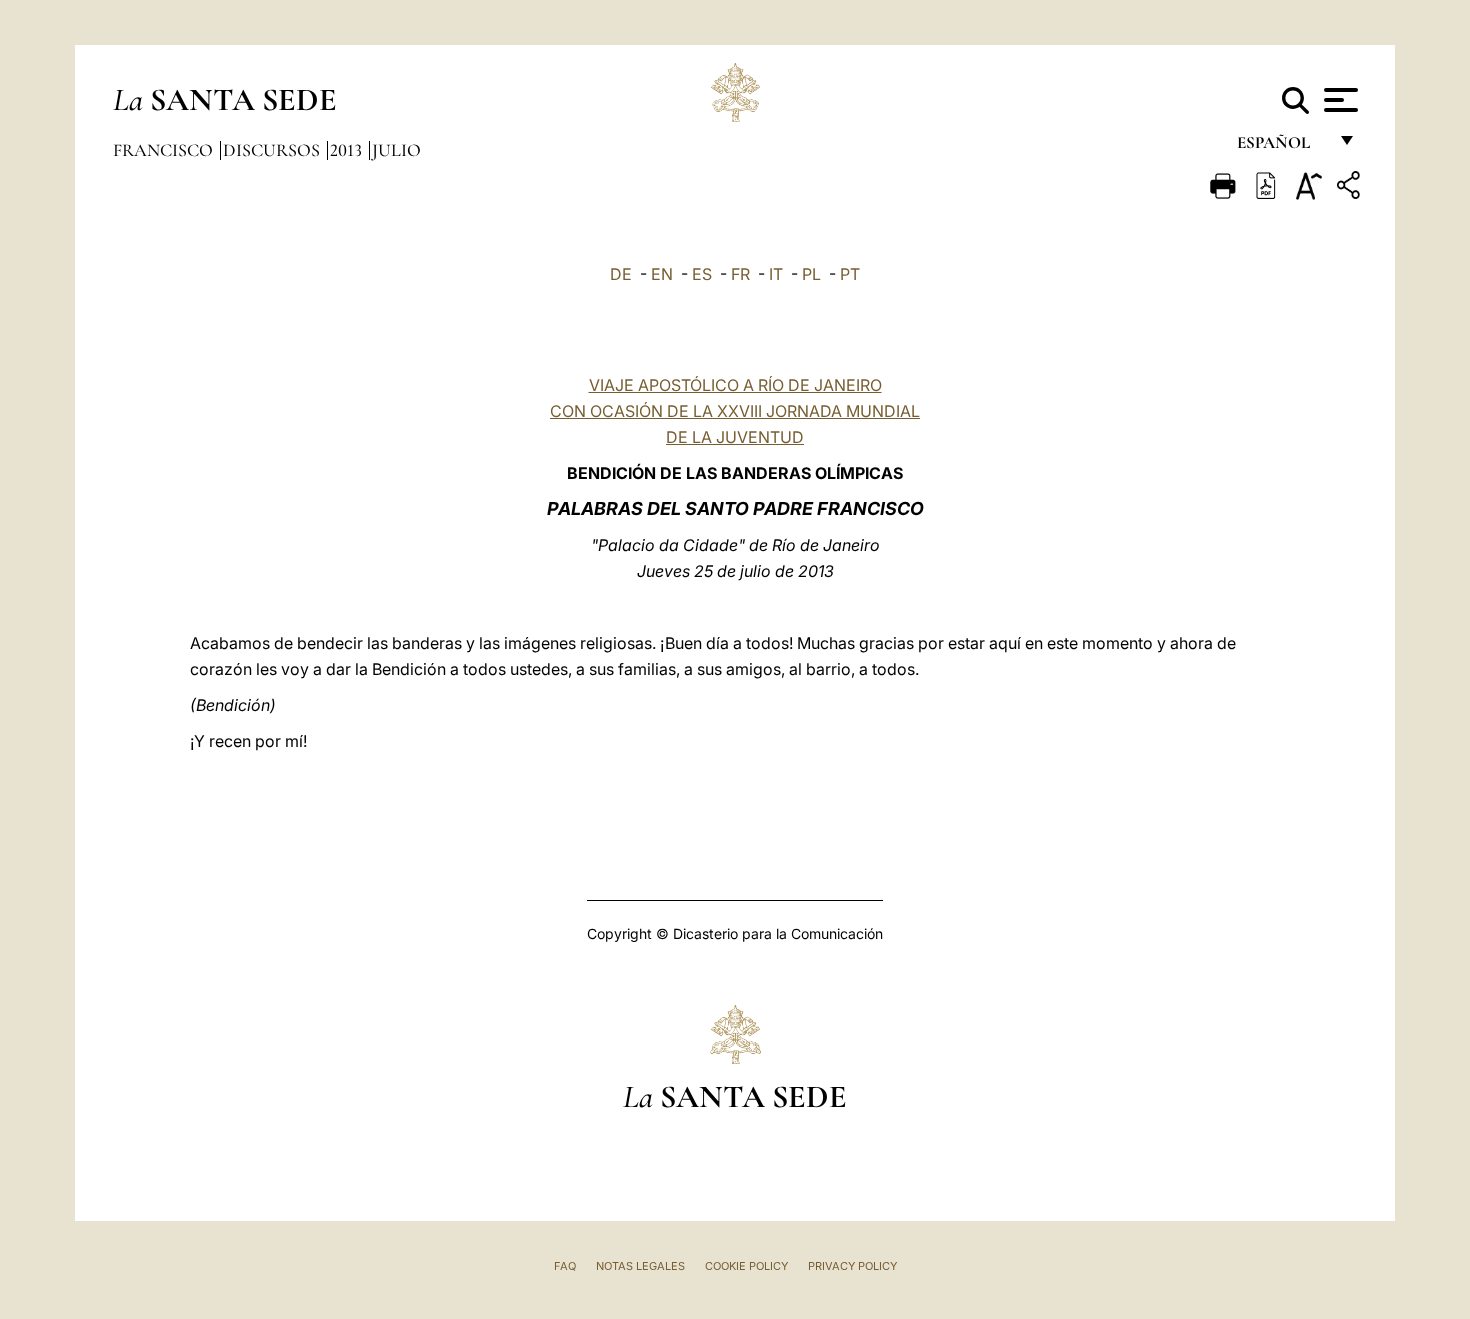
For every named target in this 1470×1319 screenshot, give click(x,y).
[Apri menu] (1338, 100)
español (1281, 147)
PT (850, 274)
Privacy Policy (852, 1266)
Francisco (165, 150)
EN (662, 274)
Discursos (273, 150)
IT (776, 274)
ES (702, 274)
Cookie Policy (746, 1266)
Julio (396, 150)
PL (811, 274)
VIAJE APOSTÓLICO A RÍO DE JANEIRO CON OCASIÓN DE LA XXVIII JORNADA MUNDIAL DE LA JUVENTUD (735, 411)
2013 (348, 150)
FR (740, 274)
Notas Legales (640, 1266)
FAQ (565, 1266)
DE (621, 274)
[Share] (1351, 188)
